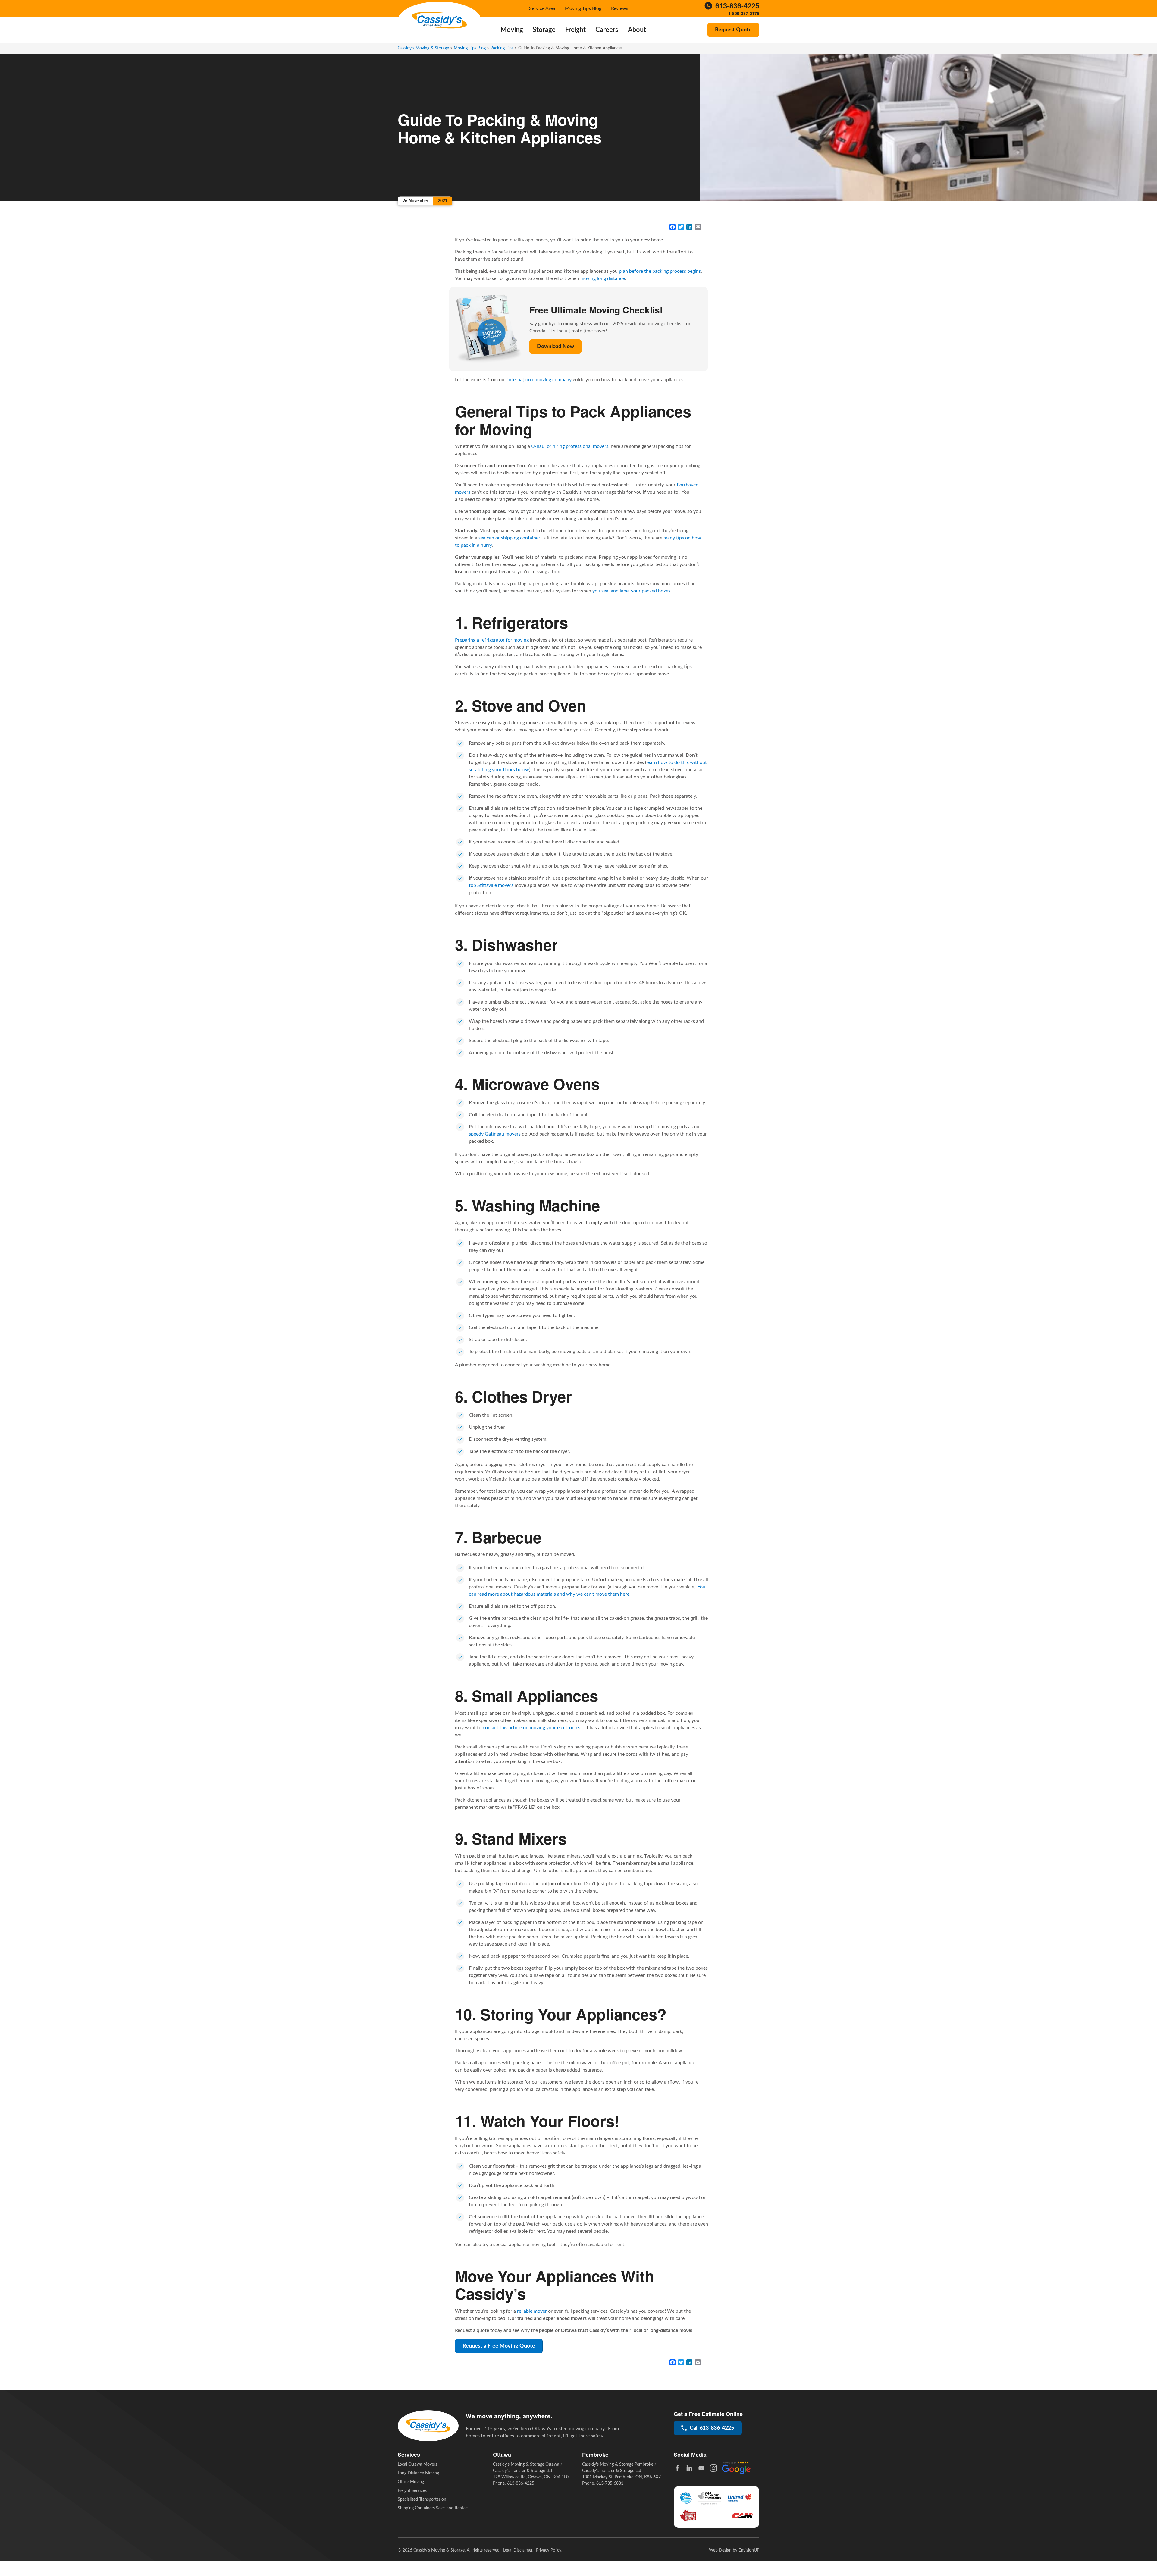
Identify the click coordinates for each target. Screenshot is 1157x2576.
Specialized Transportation (422, 2499)
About (637, 30)
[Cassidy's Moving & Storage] (439, 20)
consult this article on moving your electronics (531, 1728)
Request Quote (733, 30)
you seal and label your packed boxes (631, 591)
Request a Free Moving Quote (499, 2346)
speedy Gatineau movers (495, 1134)
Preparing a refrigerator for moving (492, 640)
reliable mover (532, 2311)
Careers (607, 30)
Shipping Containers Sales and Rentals (433, 2508)
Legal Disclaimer (518, 2550)
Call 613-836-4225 (712, 2428)
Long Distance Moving (418, 2473)
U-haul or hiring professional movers (570, 446)
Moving (512, 30)
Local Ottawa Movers (417, 2464)
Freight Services (412, 2491)
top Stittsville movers (491, 885)
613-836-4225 (737, 6)
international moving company (539, 380)
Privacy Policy (549, 2550)
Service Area (542, 8)
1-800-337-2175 (744, 13)
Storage (544, 30)
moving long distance (603, 278)
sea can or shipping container (509, 538)
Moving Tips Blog (583, 8)
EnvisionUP (749, 2550)
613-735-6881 (610, 2483)
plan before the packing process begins (660, 271)
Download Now (555, 347)
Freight (575, 30)
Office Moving (411, 2482)
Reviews (620, 8)
